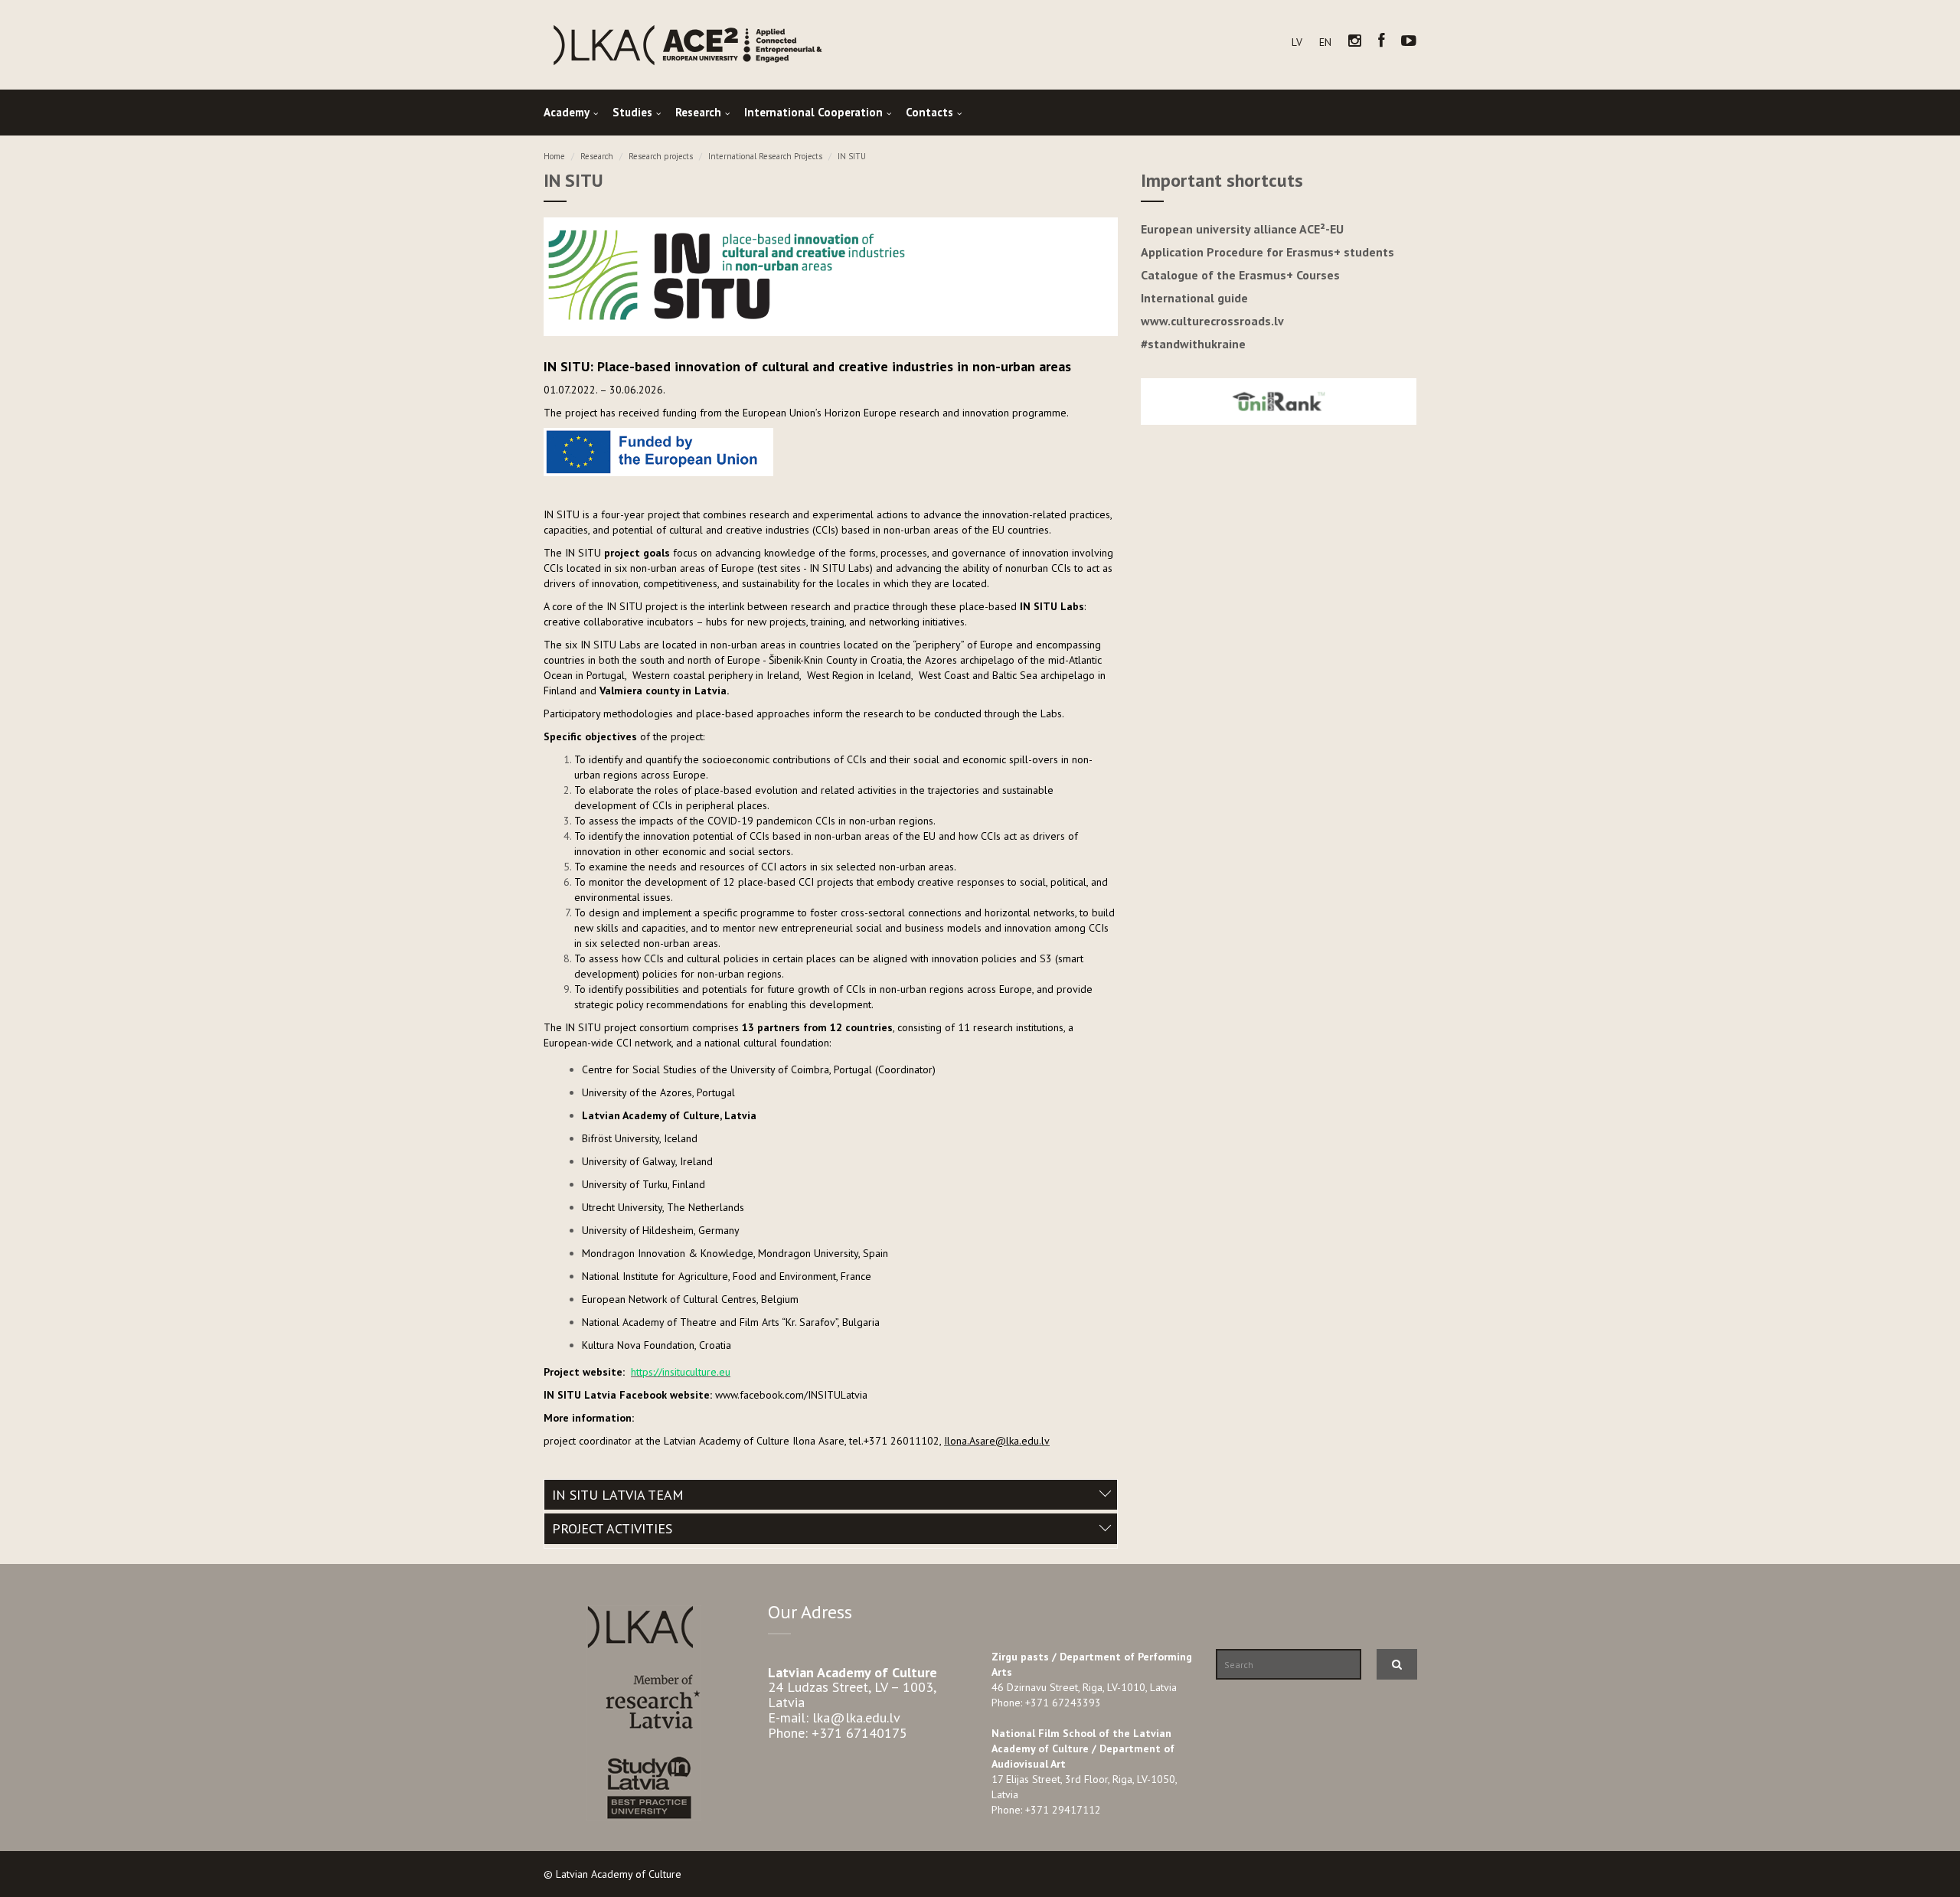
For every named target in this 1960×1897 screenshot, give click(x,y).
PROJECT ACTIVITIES (612, 1528)
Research (698, 112)
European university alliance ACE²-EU (1242, 229)
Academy (567, 112)
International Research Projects (765, 156)
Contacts (929, 112)
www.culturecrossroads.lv (1212, 321)
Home (554, 156)
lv (1297, 42)
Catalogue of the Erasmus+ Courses (1240, 275)
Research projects (661, 156)
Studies (632, 112)
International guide (1194, 298)
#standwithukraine (1193, 344)
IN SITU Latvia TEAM (618, 1495)
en (1325, 42)
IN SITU (852, 156)
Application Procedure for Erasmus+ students (1267, 252)
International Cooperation (813, 112)
